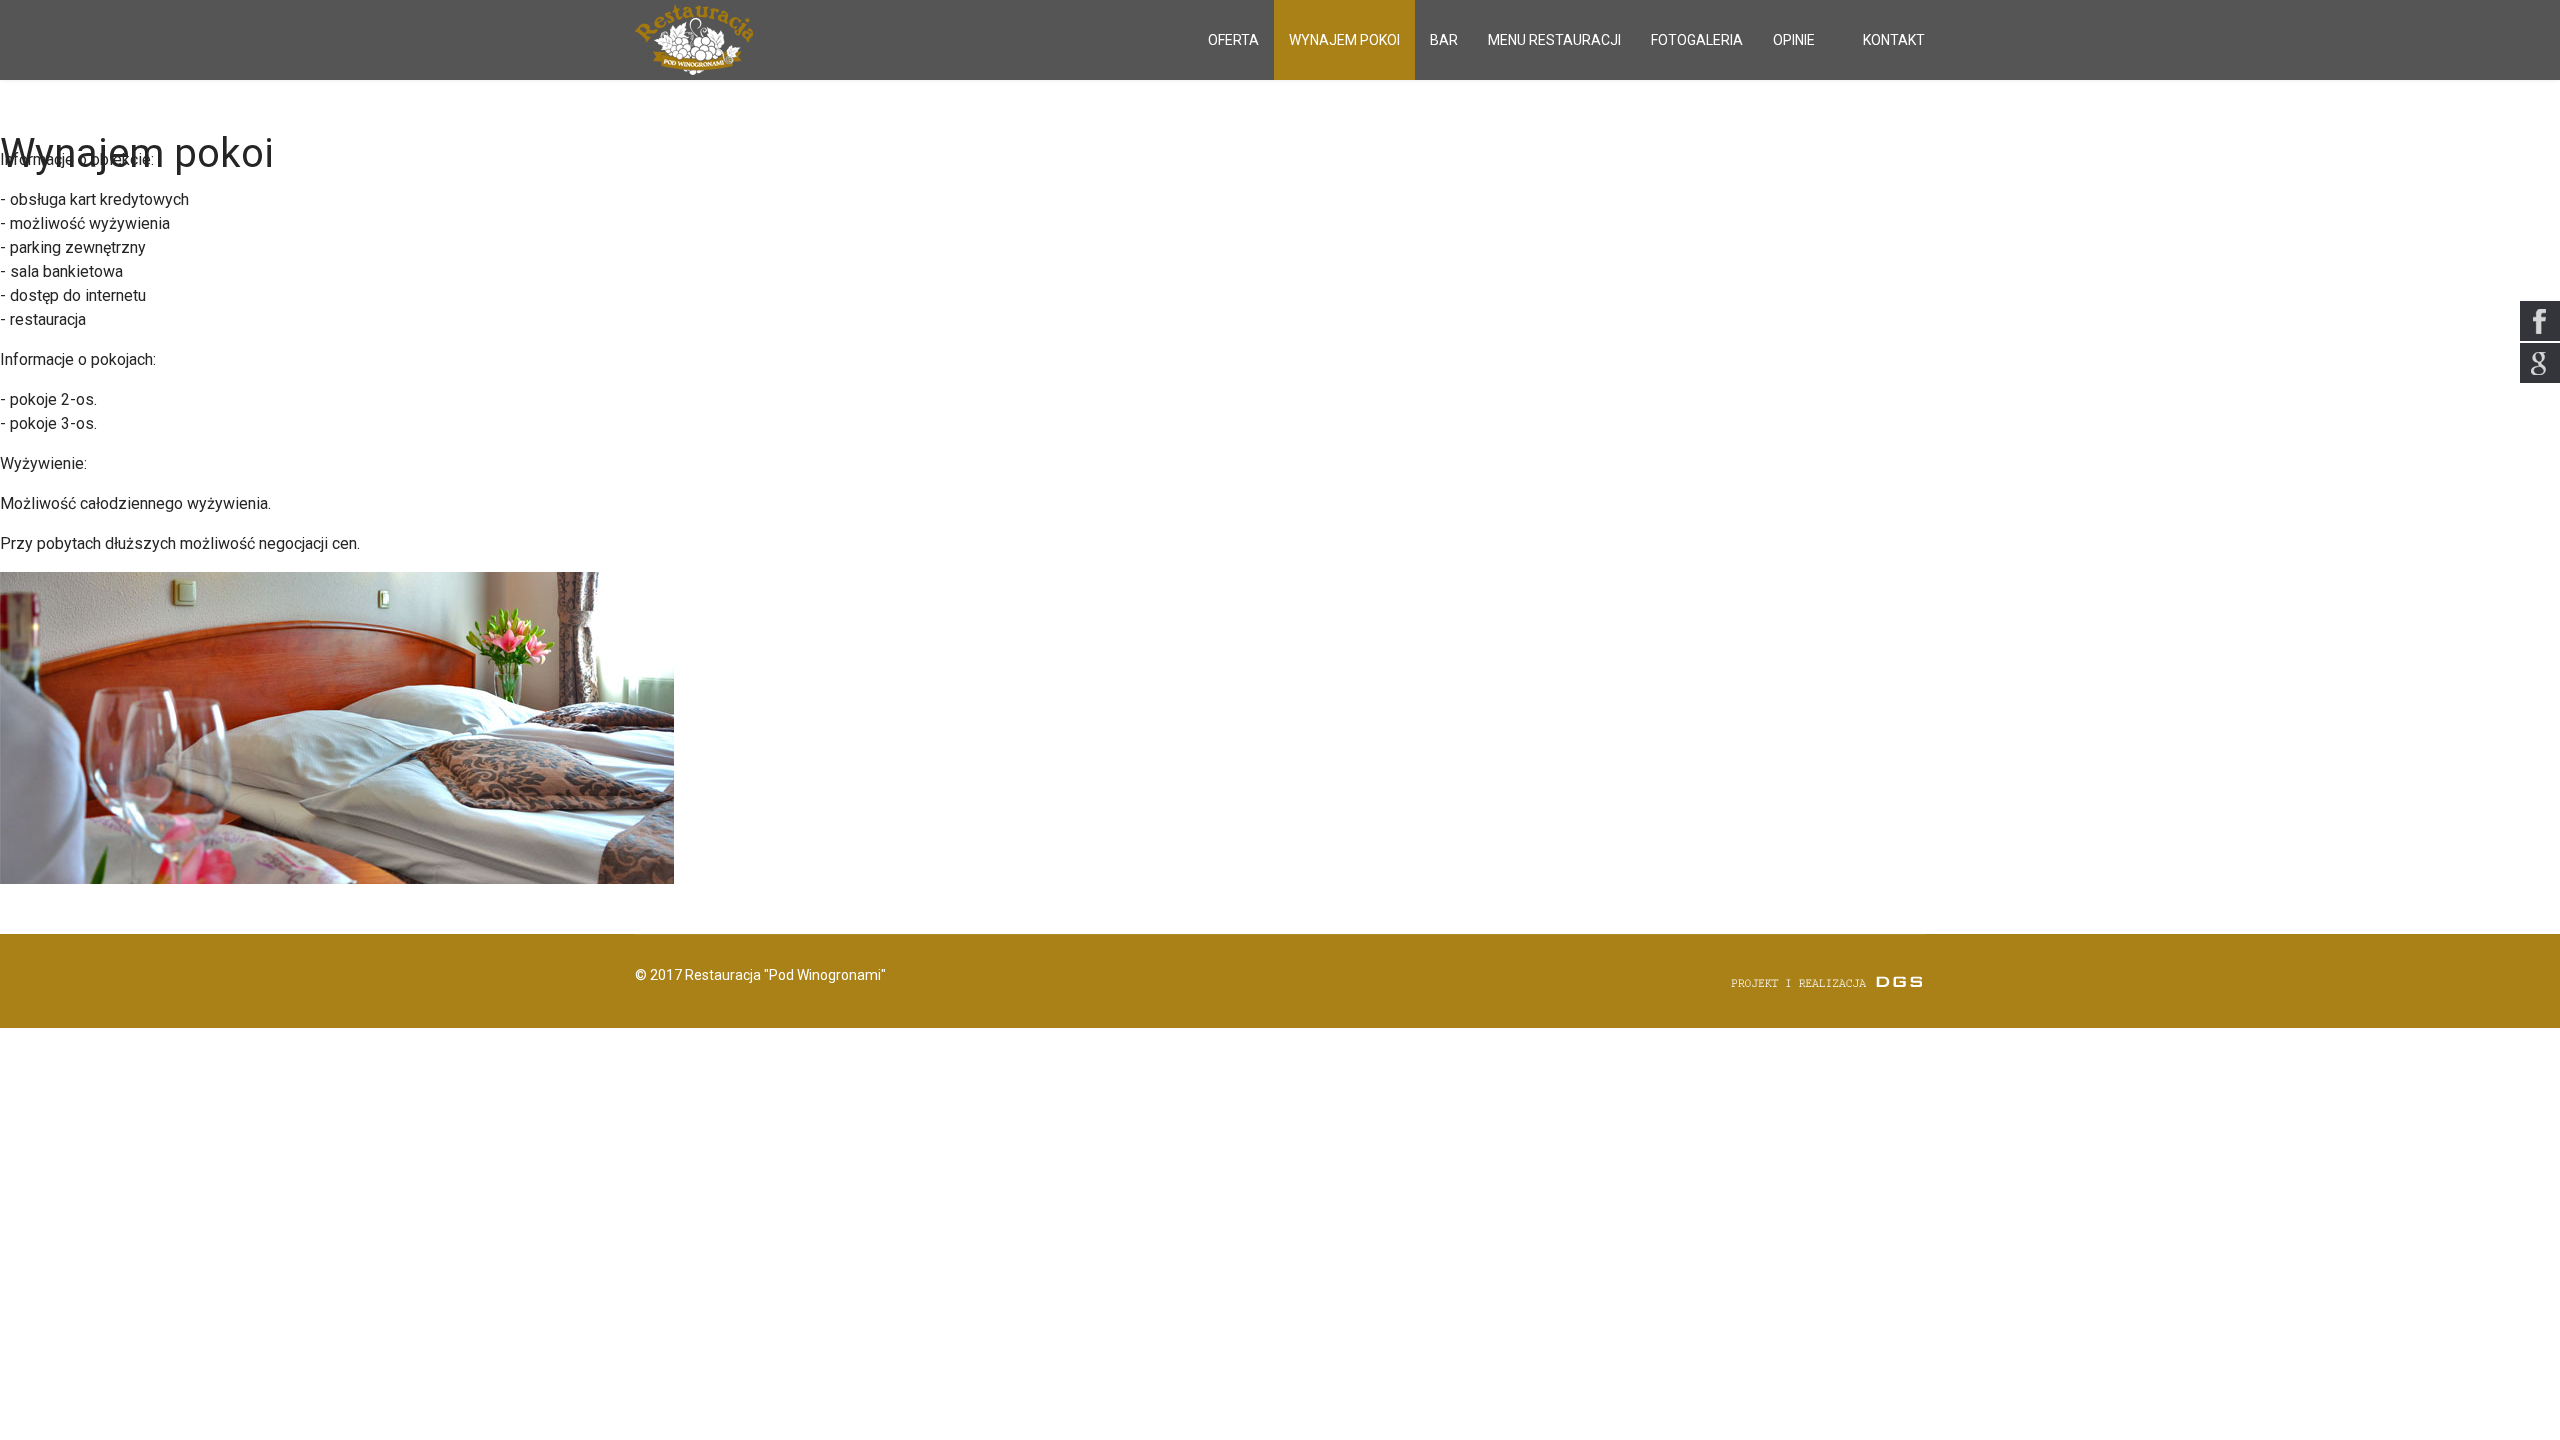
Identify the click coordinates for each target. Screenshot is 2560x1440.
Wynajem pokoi (1344, 40)
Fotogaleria (1697, 40)
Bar (1444, 40)
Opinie (1794, 40)
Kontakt (1894, 40)
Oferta (1233, 40)
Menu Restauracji (1554, 40)
